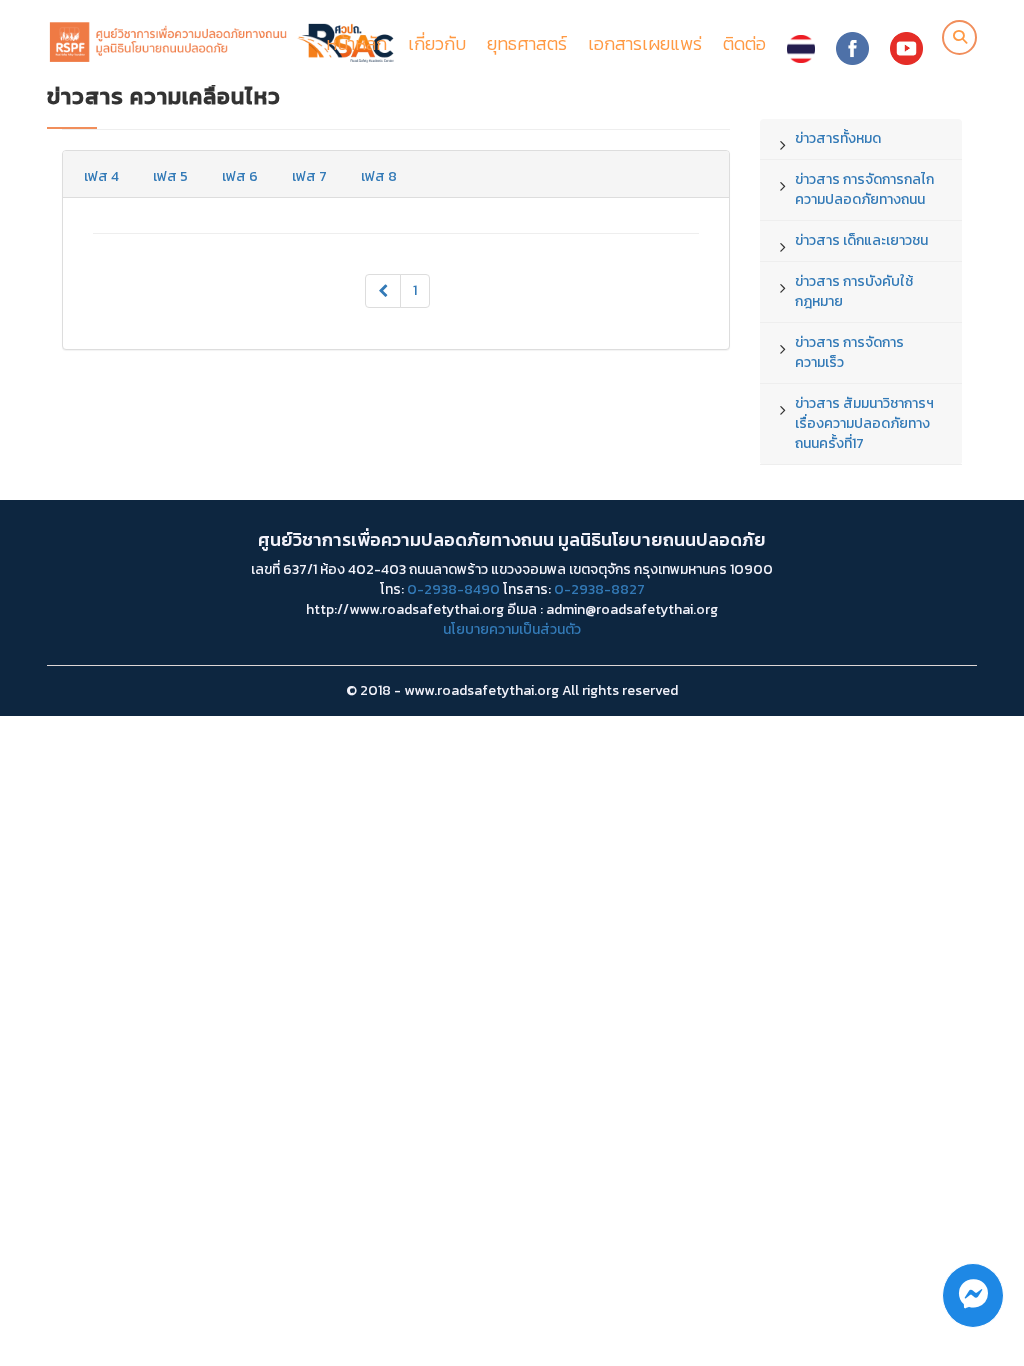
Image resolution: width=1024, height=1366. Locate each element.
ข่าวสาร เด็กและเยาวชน (861, 240)
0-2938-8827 (599, 589)
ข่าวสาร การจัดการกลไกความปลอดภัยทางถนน (864, 189)
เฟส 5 (170, 176)
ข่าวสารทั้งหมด (838, 138)
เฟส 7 (309, 176)
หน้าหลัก (356, 43)
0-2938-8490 (453, 589)
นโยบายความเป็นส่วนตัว (512, 629)
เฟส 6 (240, 176)
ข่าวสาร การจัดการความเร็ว (849, 352)
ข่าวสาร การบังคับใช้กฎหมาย (854, 291)
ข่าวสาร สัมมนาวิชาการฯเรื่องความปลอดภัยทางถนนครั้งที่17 (864, 423)
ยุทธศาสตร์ (527, 43)
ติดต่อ (744, 43)
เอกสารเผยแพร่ (645, 43)
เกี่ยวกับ (437, 43)
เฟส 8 (379, 176)
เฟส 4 (101, 176)
